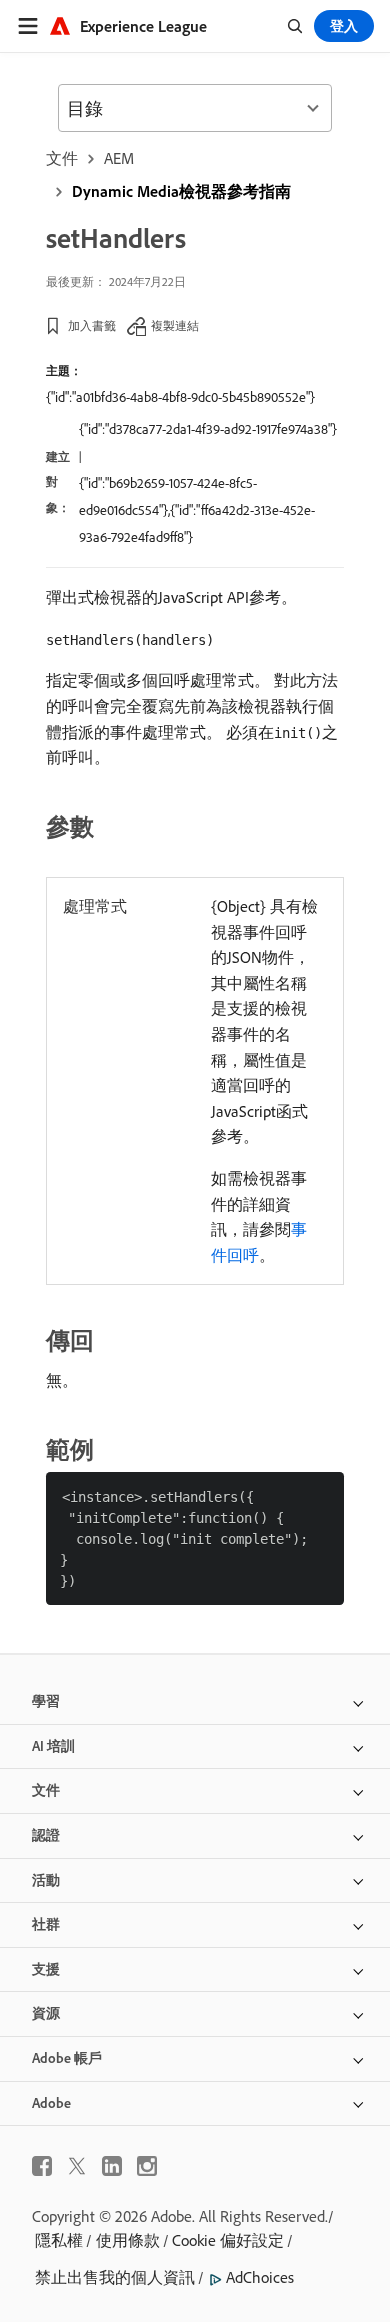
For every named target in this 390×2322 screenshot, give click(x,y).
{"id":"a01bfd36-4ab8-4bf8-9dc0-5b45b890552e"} (180, 397)
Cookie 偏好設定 (228, 2240)
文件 (62, 158)
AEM (119, 158)
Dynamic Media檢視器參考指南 (181, 191)
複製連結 (175, 325)
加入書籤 (92, 325)
